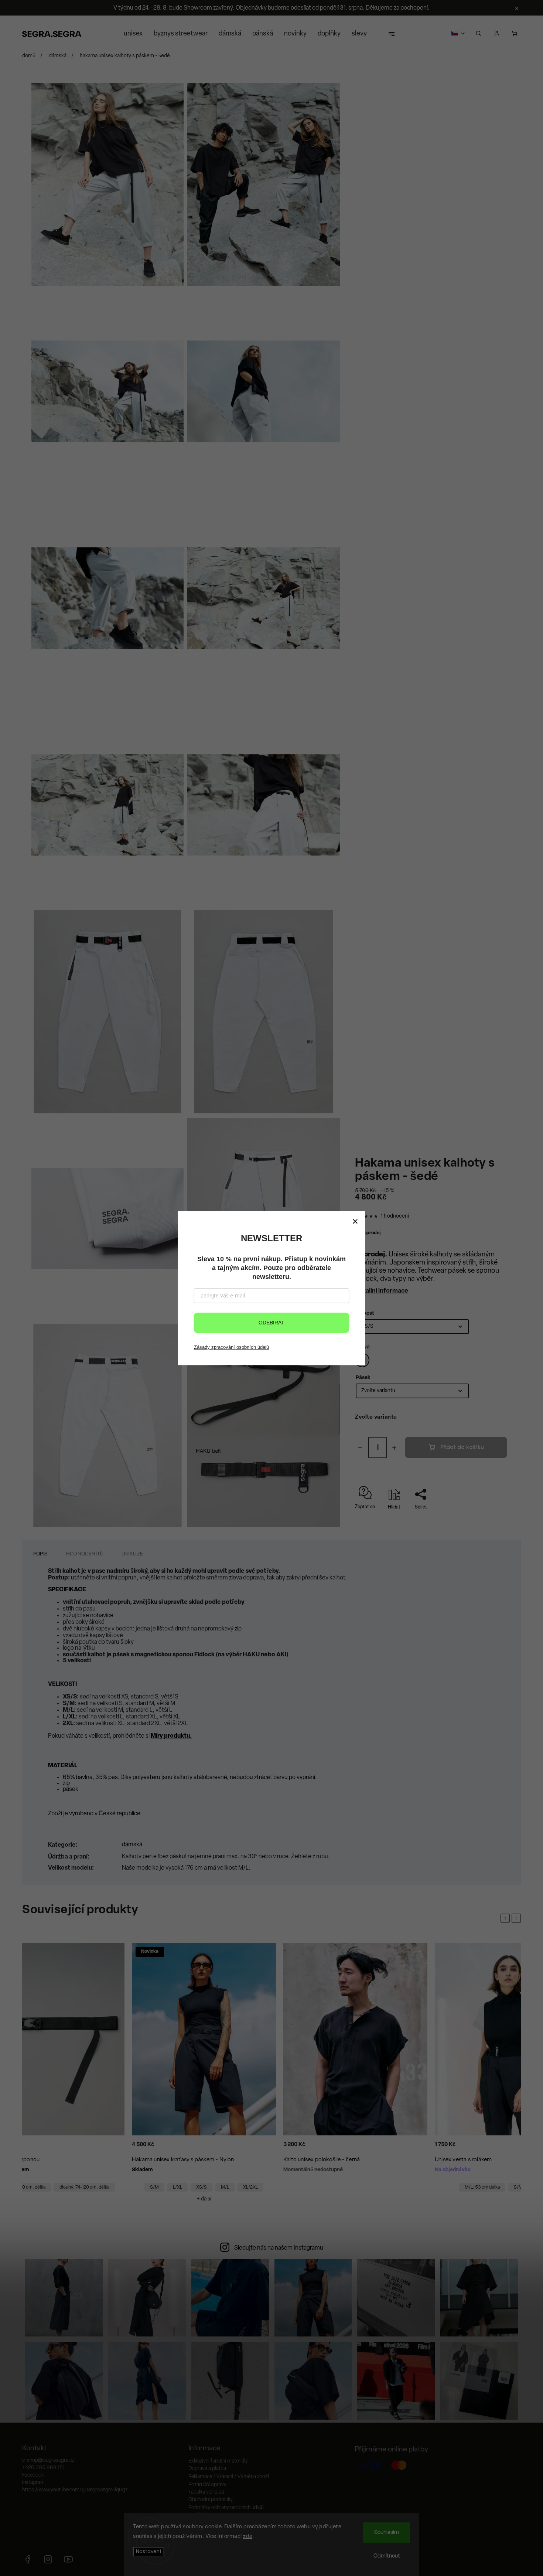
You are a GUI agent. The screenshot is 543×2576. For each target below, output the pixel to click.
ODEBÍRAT (271, 1323)
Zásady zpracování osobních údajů (231, 1347)
